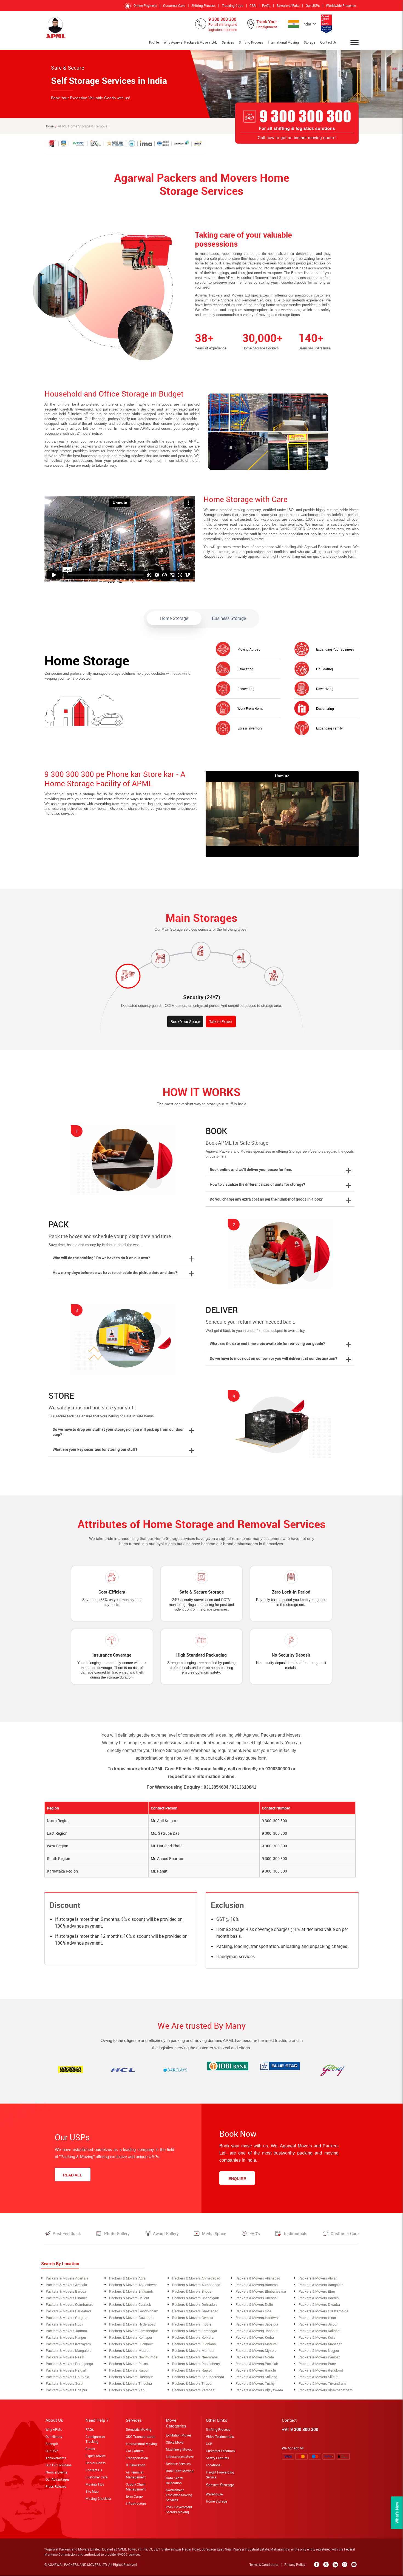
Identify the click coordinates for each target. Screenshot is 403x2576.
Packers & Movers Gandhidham (134, 2311)
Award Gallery (166, 2233)
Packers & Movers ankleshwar (133, 2285)
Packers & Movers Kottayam (68, 2344)
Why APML (54, 2429)
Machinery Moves (179, 2449)
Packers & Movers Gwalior (193, 2318)
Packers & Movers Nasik (65, 2357)
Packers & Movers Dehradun (194, 2304)
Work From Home (250, 708)
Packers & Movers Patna (128, 2364)
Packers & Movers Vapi (127, 2390)
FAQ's (266, 5)
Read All (73, 2175)
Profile (154, 42)
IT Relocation (136, 2465)
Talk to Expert (221, 1021)
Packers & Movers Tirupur (192, 2383)
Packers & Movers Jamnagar (195, 2331)
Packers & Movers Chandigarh (196, 2298)
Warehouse (214, 2494)
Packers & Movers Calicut (129, 2298)
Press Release (56, 2486)
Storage (310, 42)
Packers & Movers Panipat (319, 2357)
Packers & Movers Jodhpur (256, 2331)
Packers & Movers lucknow (131, 2344)
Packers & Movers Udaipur (66, 2390)
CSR (253, 5)
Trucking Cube (232, 5)
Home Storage (216, 2501)
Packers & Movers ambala (66, 2285)
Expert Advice (96, 2456)
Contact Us (328, 42)
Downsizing (325, 689)
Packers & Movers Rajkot (192, 2370)
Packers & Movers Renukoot (321, 2370)
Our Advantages (57, 2479)
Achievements (56, 2458)
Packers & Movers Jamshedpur (134, 2331)
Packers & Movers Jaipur (318, 2324)
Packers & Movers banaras (257, 2285)
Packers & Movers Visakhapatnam (326, 2390)
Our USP (52, 2451)
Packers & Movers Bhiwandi (131, 2291)
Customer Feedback (221, 2451)
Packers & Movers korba (255, 2337)
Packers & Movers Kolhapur (131, 2337)
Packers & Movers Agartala (67, 2278)
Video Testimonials (220, 2437)
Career (90, 2449)
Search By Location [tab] (60, 2264)
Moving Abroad (249, 649)
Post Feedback (67, 2233)
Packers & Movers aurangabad (196, 2285)
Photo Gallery (117, 2233)
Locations (213, 2465)
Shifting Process (203, 5)
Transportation (137, 2458)
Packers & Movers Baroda (66, 2291)
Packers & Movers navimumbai (134, 2357)
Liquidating (324, 669)
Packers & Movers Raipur (129, 2370)
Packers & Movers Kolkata (193, 2337)
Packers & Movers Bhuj (317, 2291)
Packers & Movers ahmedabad (196, 2278)
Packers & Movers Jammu (66, 2331)
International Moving (283, 42)
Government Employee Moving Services (179, 2495)
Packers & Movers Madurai (256, 2344)
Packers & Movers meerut (129, 2350)
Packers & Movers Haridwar (257, 2318)
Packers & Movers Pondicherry (196, 2364)
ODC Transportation (141, 2437)
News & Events (56, 2472)
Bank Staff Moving (180, 2471)
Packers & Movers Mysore (256, 2350)
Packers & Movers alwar (318, 2278)
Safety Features (217, 2458)
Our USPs (313, 5)
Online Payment (145, 5)
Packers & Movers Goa (253, 2311)
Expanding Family (329, 728)
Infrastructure (136, 2503)
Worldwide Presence (341, 5)
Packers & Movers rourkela (67, 2377)
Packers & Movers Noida (255, 2357)
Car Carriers (135, 2451)
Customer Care (174, 5)
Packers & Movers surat (65, 2383)
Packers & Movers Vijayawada (259, 2390)
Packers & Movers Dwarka (319, 2304)
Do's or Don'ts (96, 2463)
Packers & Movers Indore (192, 2324)
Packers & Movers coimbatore (69, 2304)
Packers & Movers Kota (317, 2337)
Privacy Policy (295, 2564)
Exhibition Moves (179, 2435)
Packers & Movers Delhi (254, 2304)
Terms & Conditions (264, 2564)
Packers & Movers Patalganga (69, 2364)
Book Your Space (185, 1021)
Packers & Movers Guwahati (131, 2318)
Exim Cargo (134, 2496)
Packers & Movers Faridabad (68, 2311)
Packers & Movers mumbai (193, 2350)
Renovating (246, 689)
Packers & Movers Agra (127, 2278)
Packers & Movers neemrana (195, 2357)
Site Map (92, 2491)
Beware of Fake (288, 5)
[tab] (174, 618)
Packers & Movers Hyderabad (132, 2324)
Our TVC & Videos (59, 2465)
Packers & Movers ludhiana (194, 2344)
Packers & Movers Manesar (320, 2344)
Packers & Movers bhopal (192, 2291)
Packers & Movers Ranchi (256, 2370)
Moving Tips (95, 2484)
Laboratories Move (180, 2457)
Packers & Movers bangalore (321, 2285)
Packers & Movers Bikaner (66, 2298)
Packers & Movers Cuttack (130, 2304)
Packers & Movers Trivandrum (322, 2383)
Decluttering (325, 708)
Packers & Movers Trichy (255, 2383)
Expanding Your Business (335, 649)
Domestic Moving (139, 2429)
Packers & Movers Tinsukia (130, 2383)
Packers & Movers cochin (319, 2298)
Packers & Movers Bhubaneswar (261, 2291)
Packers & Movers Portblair (257, 2364)
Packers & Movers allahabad (258, 2278)
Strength (52, 2444)
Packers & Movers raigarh (66, 2370)
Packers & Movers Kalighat (320, 2331)
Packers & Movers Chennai (256, 2298)
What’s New (397, 2513)
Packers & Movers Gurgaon (67, 2318)
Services (228, 42)
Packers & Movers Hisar (317, 2318)
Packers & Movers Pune (317, 2364)
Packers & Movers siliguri (318, 2377)
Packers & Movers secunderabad (198, 2377)
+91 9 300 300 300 (300, 2429)
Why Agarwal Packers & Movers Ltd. (190, 42)
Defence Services (178, 2464)
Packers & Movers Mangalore (69, 2350)
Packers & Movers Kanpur (66, 2337)
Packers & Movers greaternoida (323, 2311)
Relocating (245, 669)
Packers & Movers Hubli (64, 2324)
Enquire (237, 2179)
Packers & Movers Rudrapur (131, 2377)
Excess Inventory (250, 728)
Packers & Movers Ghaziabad (195, 2311)
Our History (54, 2437)
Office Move (175, 2442)
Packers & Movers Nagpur (319, 2350)
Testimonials (295, 2233)
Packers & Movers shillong (256, 2377)
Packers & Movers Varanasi (194, 2390)
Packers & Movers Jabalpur (257, 2324)
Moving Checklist (98, 2498)
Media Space (214, 2233)
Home (49, 126)
